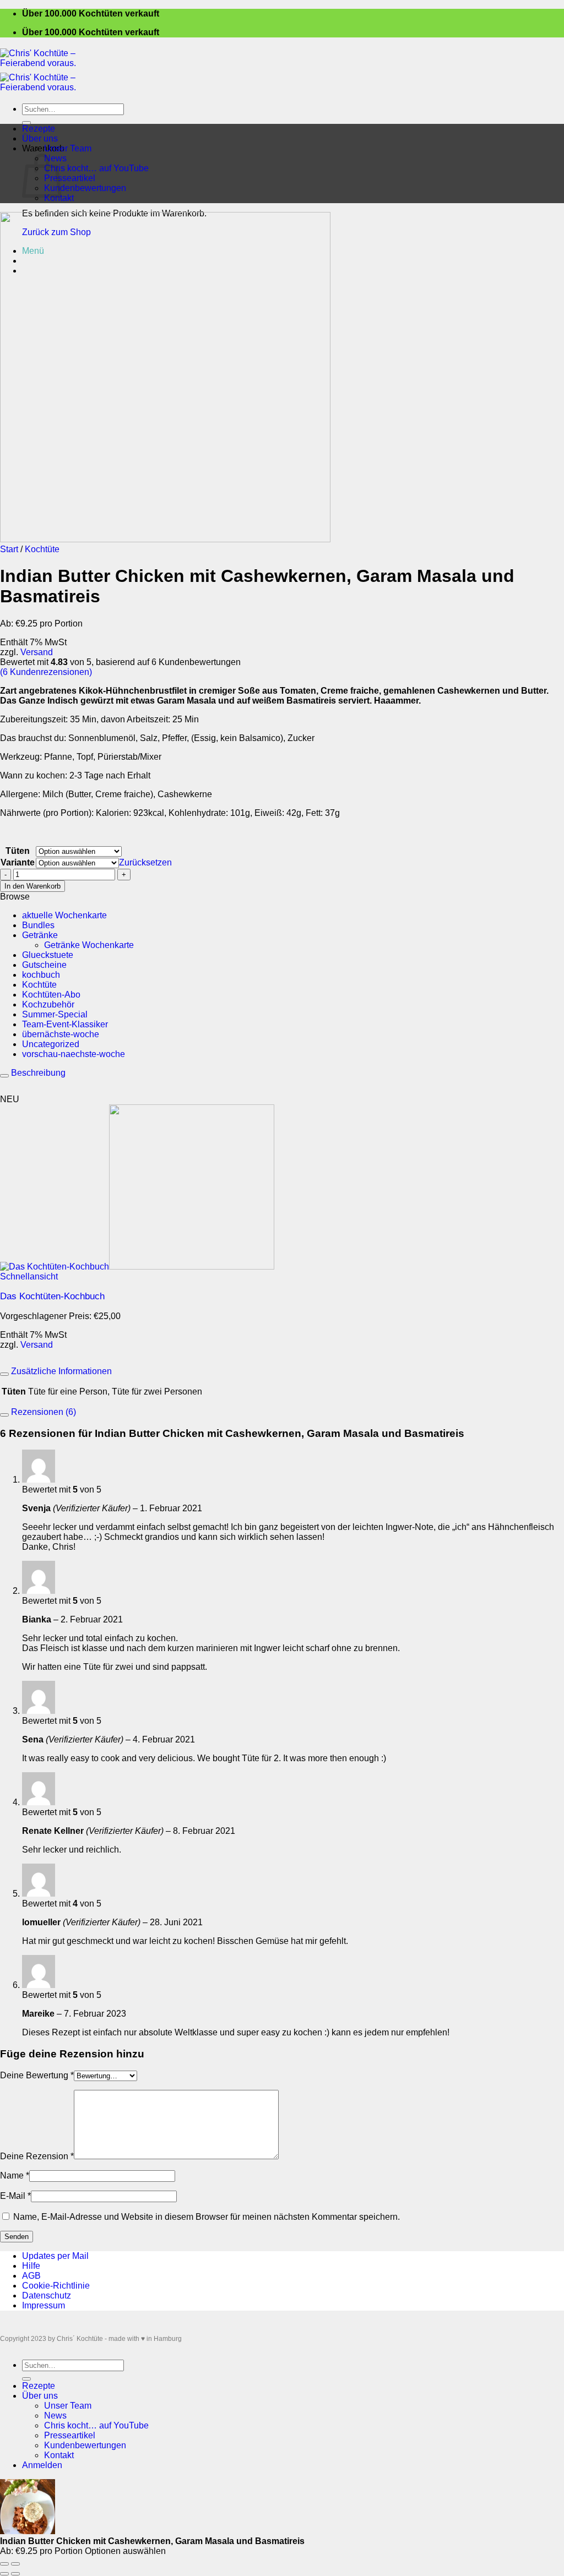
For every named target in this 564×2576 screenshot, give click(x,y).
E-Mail (15, 2196)
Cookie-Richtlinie (56, 2286)
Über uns (40, 138)
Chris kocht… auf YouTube (96, 168)
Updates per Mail (55, 2256)
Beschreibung (37, 1073)
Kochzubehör (48, 1004)
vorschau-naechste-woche (74, 1054)
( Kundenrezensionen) (46, 672)
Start (9, 549)
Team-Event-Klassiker (65, 1024)
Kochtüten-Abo (51, 995)
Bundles (38, 925)
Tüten (18, 851)
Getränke (40, 935)
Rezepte (39, 129)
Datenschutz (47, 2295)
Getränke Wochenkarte (89, 945)
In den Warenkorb (32, 886)
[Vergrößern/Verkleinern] (15, 2564)
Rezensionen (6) (42, 1412)
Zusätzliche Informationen (60, 1371)
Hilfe (31, 2266)
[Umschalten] (4, 1076)
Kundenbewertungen (85, 188)
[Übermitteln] (26, 123)
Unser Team (68, 148)
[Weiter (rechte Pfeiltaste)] (15, 2574)
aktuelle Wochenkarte (64, 915)
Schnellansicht (29, 1276)
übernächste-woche (61, 1034)
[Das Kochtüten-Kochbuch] (137, 1267)
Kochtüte (42, 549)
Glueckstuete (48, 955)
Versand (37, 652)
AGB (31, 2276)
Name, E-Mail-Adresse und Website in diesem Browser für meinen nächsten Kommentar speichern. (207, 2217)
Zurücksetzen (145, 862)
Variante (18, 862)
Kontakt (59, 198)
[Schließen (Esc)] (4, 2564)
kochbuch (41, 975)
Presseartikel (70, 178)
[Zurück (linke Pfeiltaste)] (4, 2574)
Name (15, 2175)
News (55, 2416)
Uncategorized (51, 1044)
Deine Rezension (37, 2156)
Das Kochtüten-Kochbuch (52, 1296)
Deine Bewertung (37, 2075)
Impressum (44, 2305)
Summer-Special (55, 1014)
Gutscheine (44, 965)
